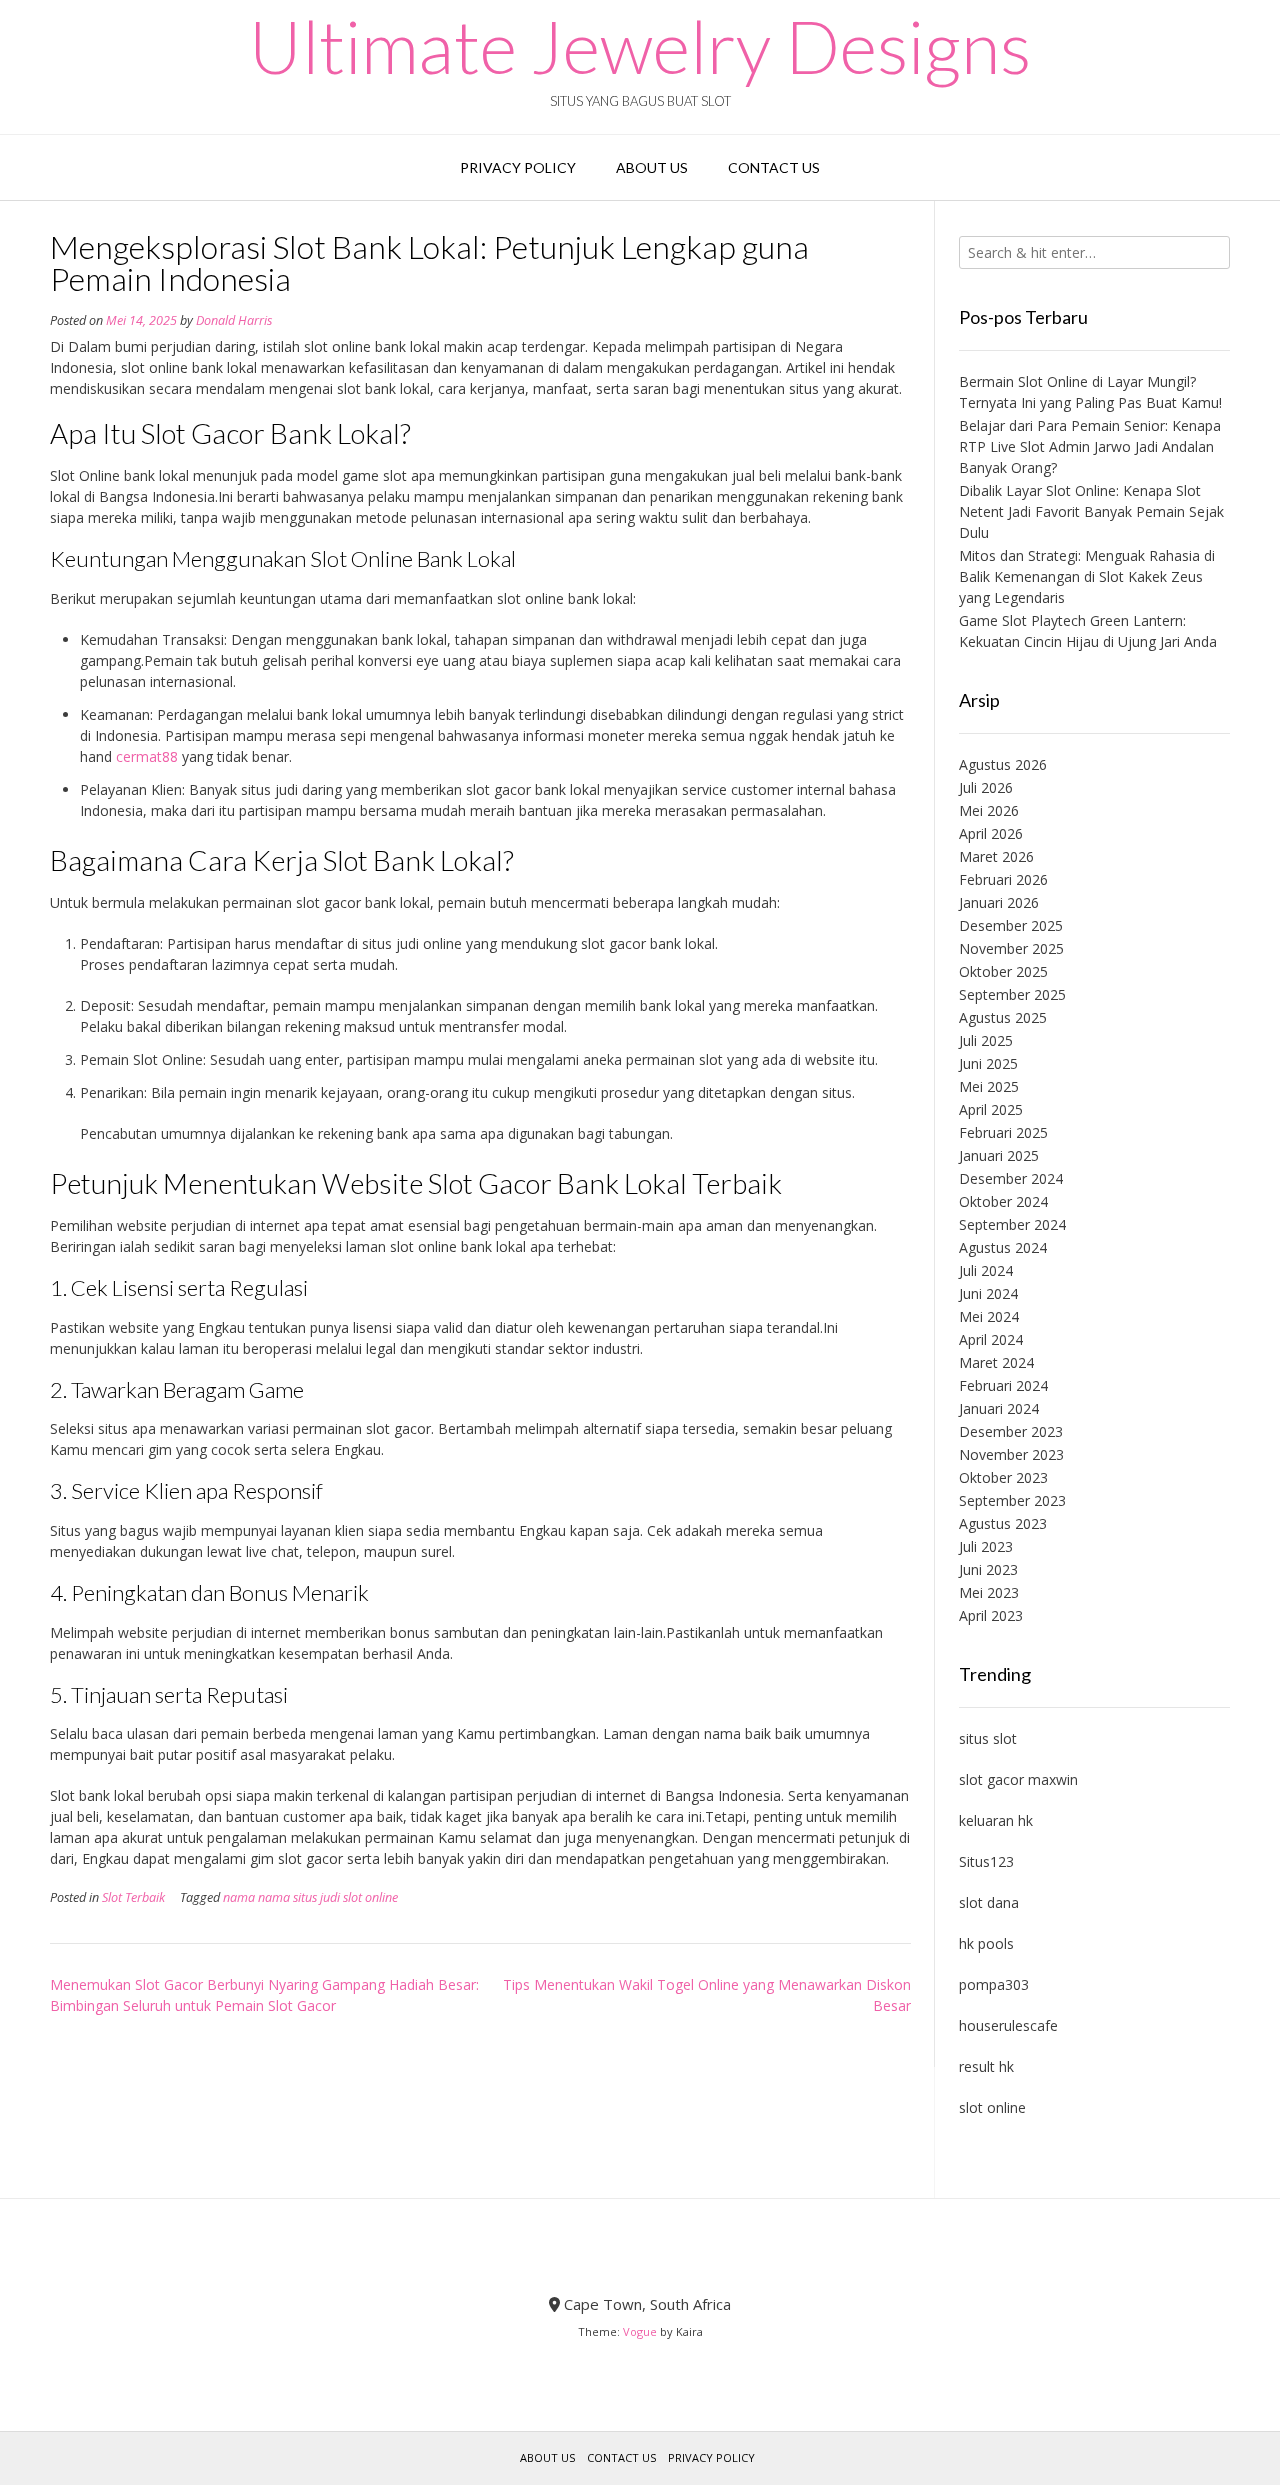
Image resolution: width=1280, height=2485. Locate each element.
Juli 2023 (986, 1546)
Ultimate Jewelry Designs (640, 46)
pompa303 (994, 1984)
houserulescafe (1008, 2025)
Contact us (774, 167)
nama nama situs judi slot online (310, 1897)
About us (652, 167)
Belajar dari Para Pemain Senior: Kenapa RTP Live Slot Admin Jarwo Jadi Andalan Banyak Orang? (1090, 446)
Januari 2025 (999, 1155)
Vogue (640, 2331)
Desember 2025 (1011, 925)
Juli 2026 (986, 787)
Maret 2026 (996, 856)
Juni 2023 (988, 1569)
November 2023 (1011, 1454)
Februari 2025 (1003, 1132)
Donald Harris (234, 320)
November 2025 (1011, 948)
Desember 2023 (1011, 1431)
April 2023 (991, 1615)
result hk (986, 2066)
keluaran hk (996, 1820)
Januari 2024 (999, 1408)
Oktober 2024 (1003, 1201)
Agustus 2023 (1003, 1523)
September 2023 (1012, 1500)
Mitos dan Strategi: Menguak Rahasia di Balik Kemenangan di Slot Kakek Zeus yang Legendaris (1087, 576)
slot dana (989, 1902)
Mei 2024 (989, 1316)
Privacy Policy (518, 167)
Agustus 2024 (1003, 1247)
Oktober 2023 (1003, 1477)
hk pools (986, 1943)
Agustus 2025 (1003, 1017)
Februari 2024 (1003, 1385)
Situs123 (986, 1861)
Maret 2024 (996, 1362)
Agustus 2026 (1003, 764)
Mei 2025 (989, 1086)
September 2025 (1012, 994)
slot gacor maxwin (1018, 1779)
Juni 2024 (988, 1293)
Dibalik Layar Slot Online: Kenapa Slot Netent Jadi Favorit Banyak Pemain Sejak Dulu (1091, 511)
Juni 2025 (988, 1063)
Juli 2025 (986, 1040)
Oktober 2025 (1003, 971)
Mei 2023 (989, 1592)
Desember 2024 (1011, 1178)
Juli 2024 (986, 1270)
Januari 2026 (999, 902)
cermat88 (147, 756)
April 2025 (991, 1109)
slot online (992, 2107)
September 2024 (1012, 1224)
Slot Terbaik (133, 1897)
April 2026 (991, 833)
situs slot (988, 1738)
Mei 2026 (989, 810)
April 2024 (991, 1339)
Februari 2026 (1003, 879)
